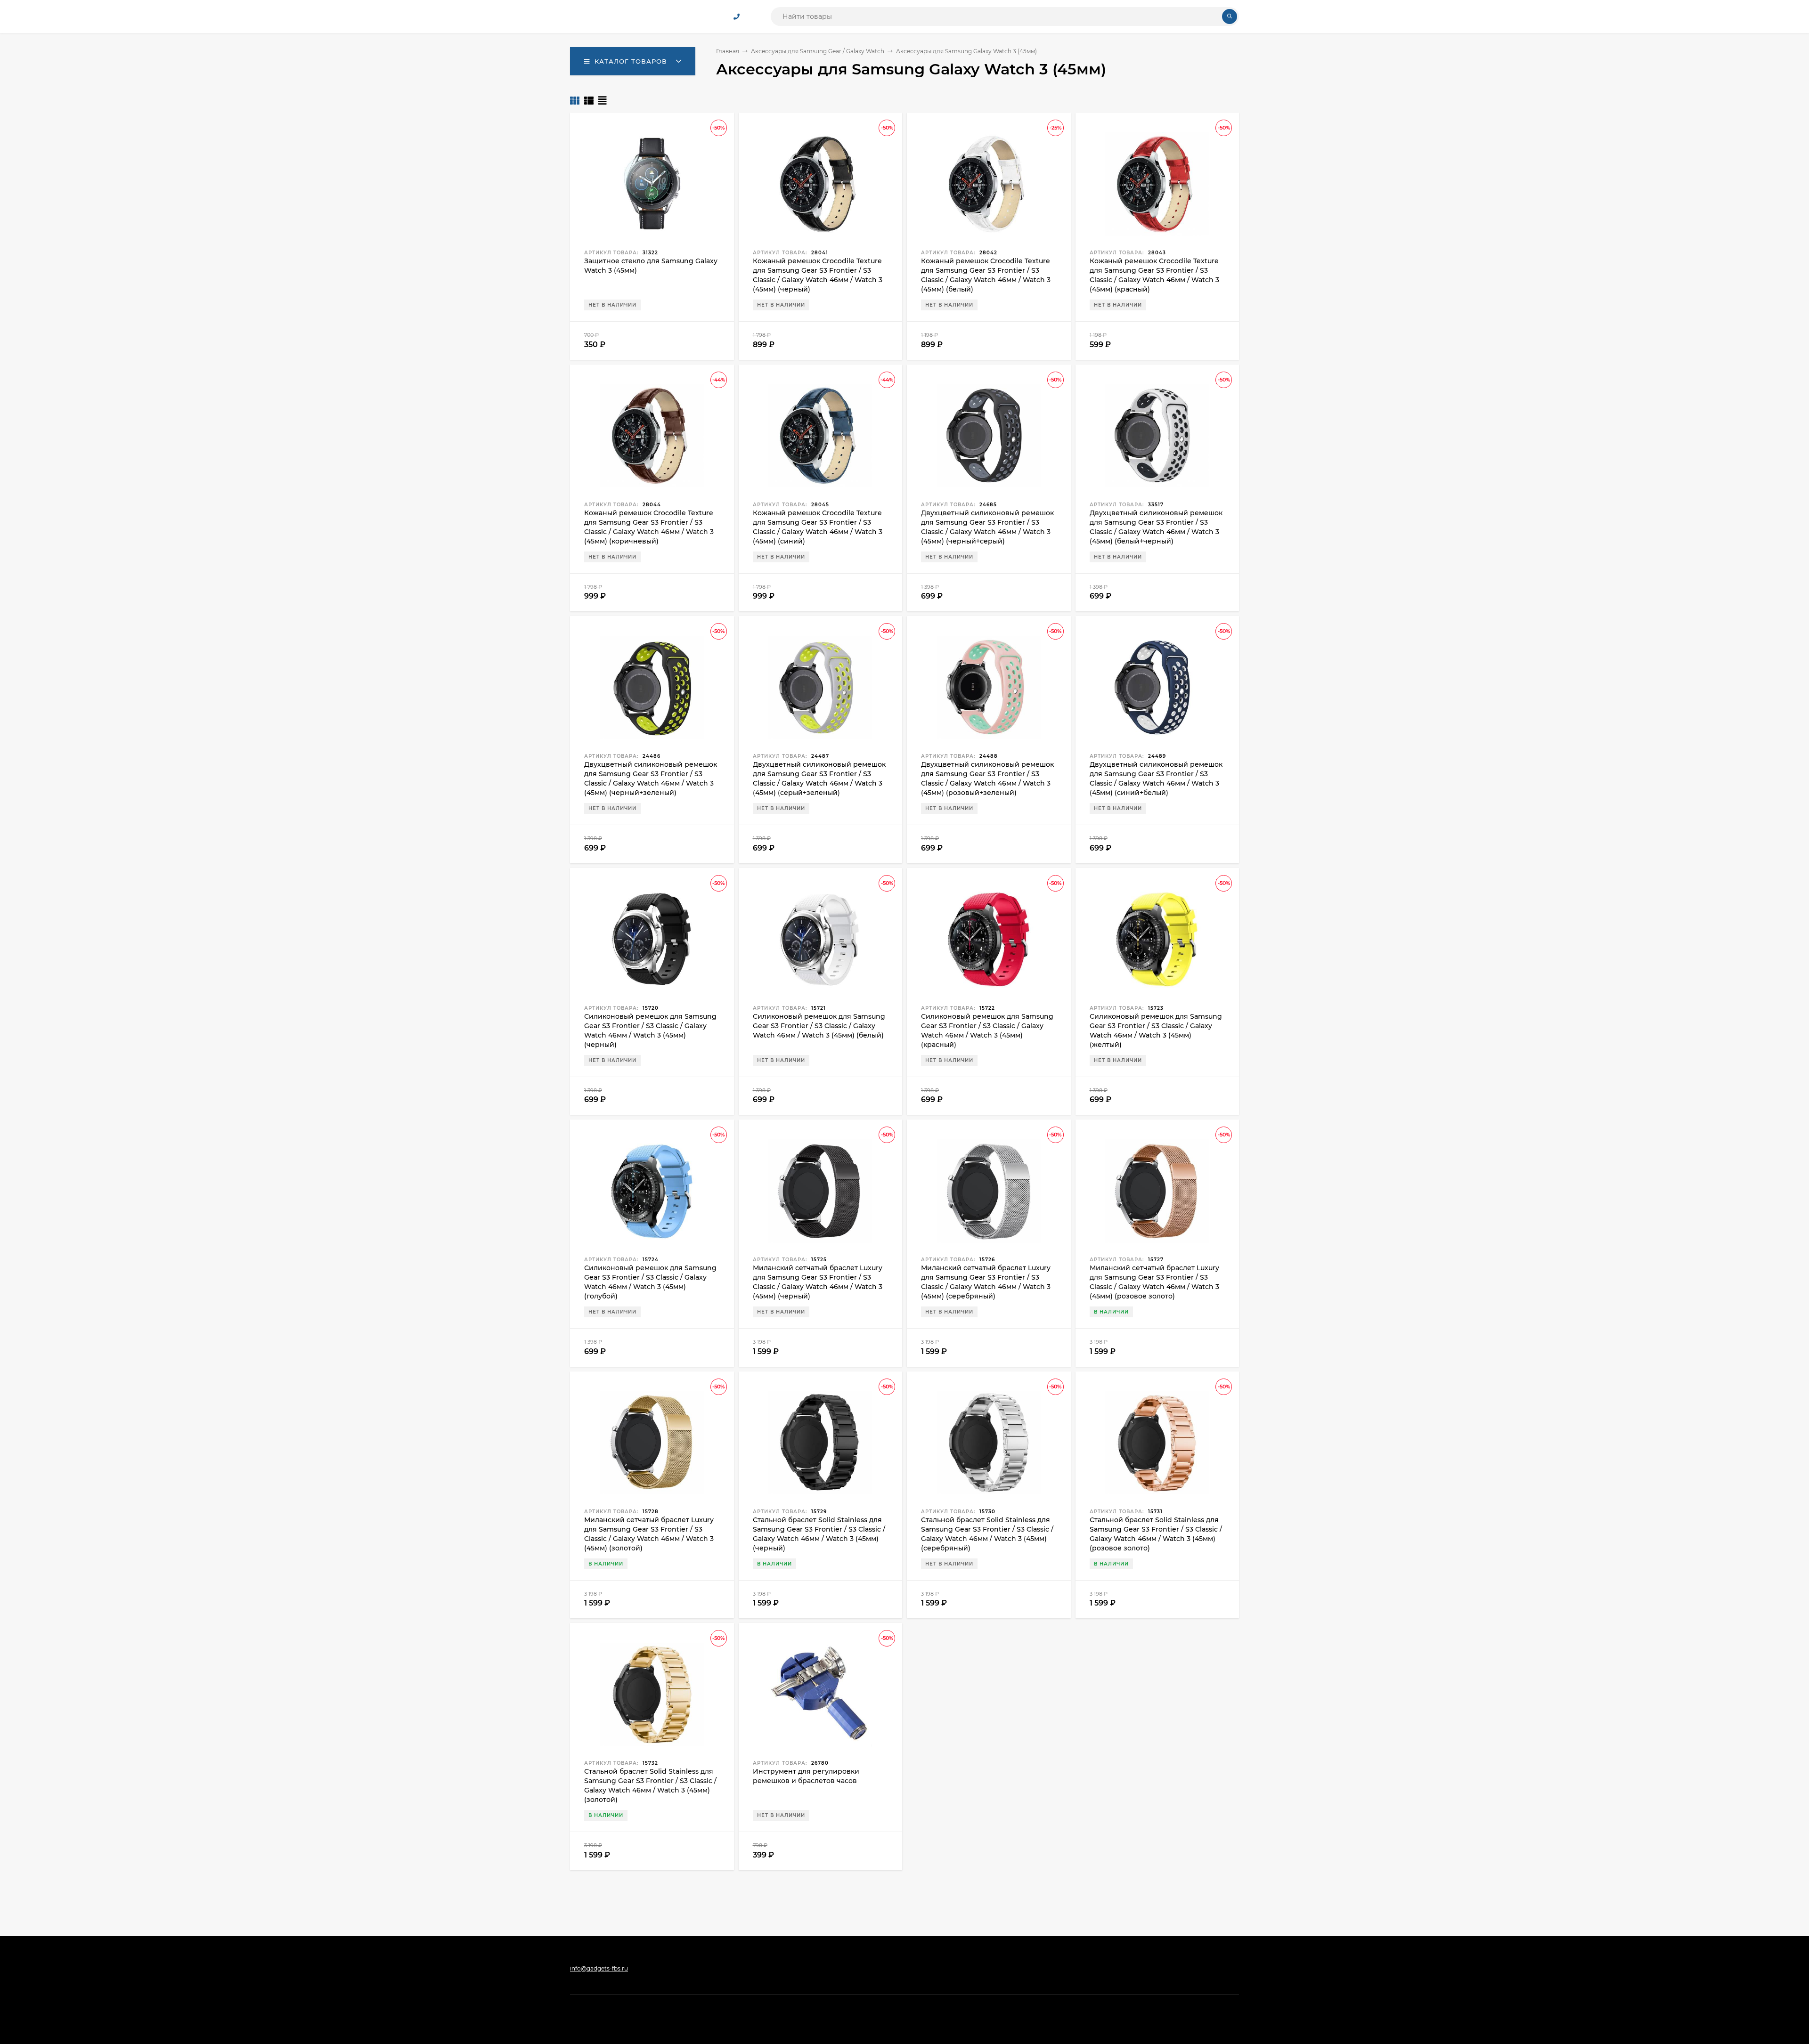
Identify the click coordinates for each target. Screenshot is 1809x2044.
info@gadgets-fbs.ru (599, 1968)
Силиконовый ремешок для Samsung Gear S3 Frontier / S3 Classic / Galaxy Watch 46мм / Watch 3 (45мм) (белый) (819, 1026)
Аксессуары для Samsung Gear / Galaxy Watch (818, 51)
